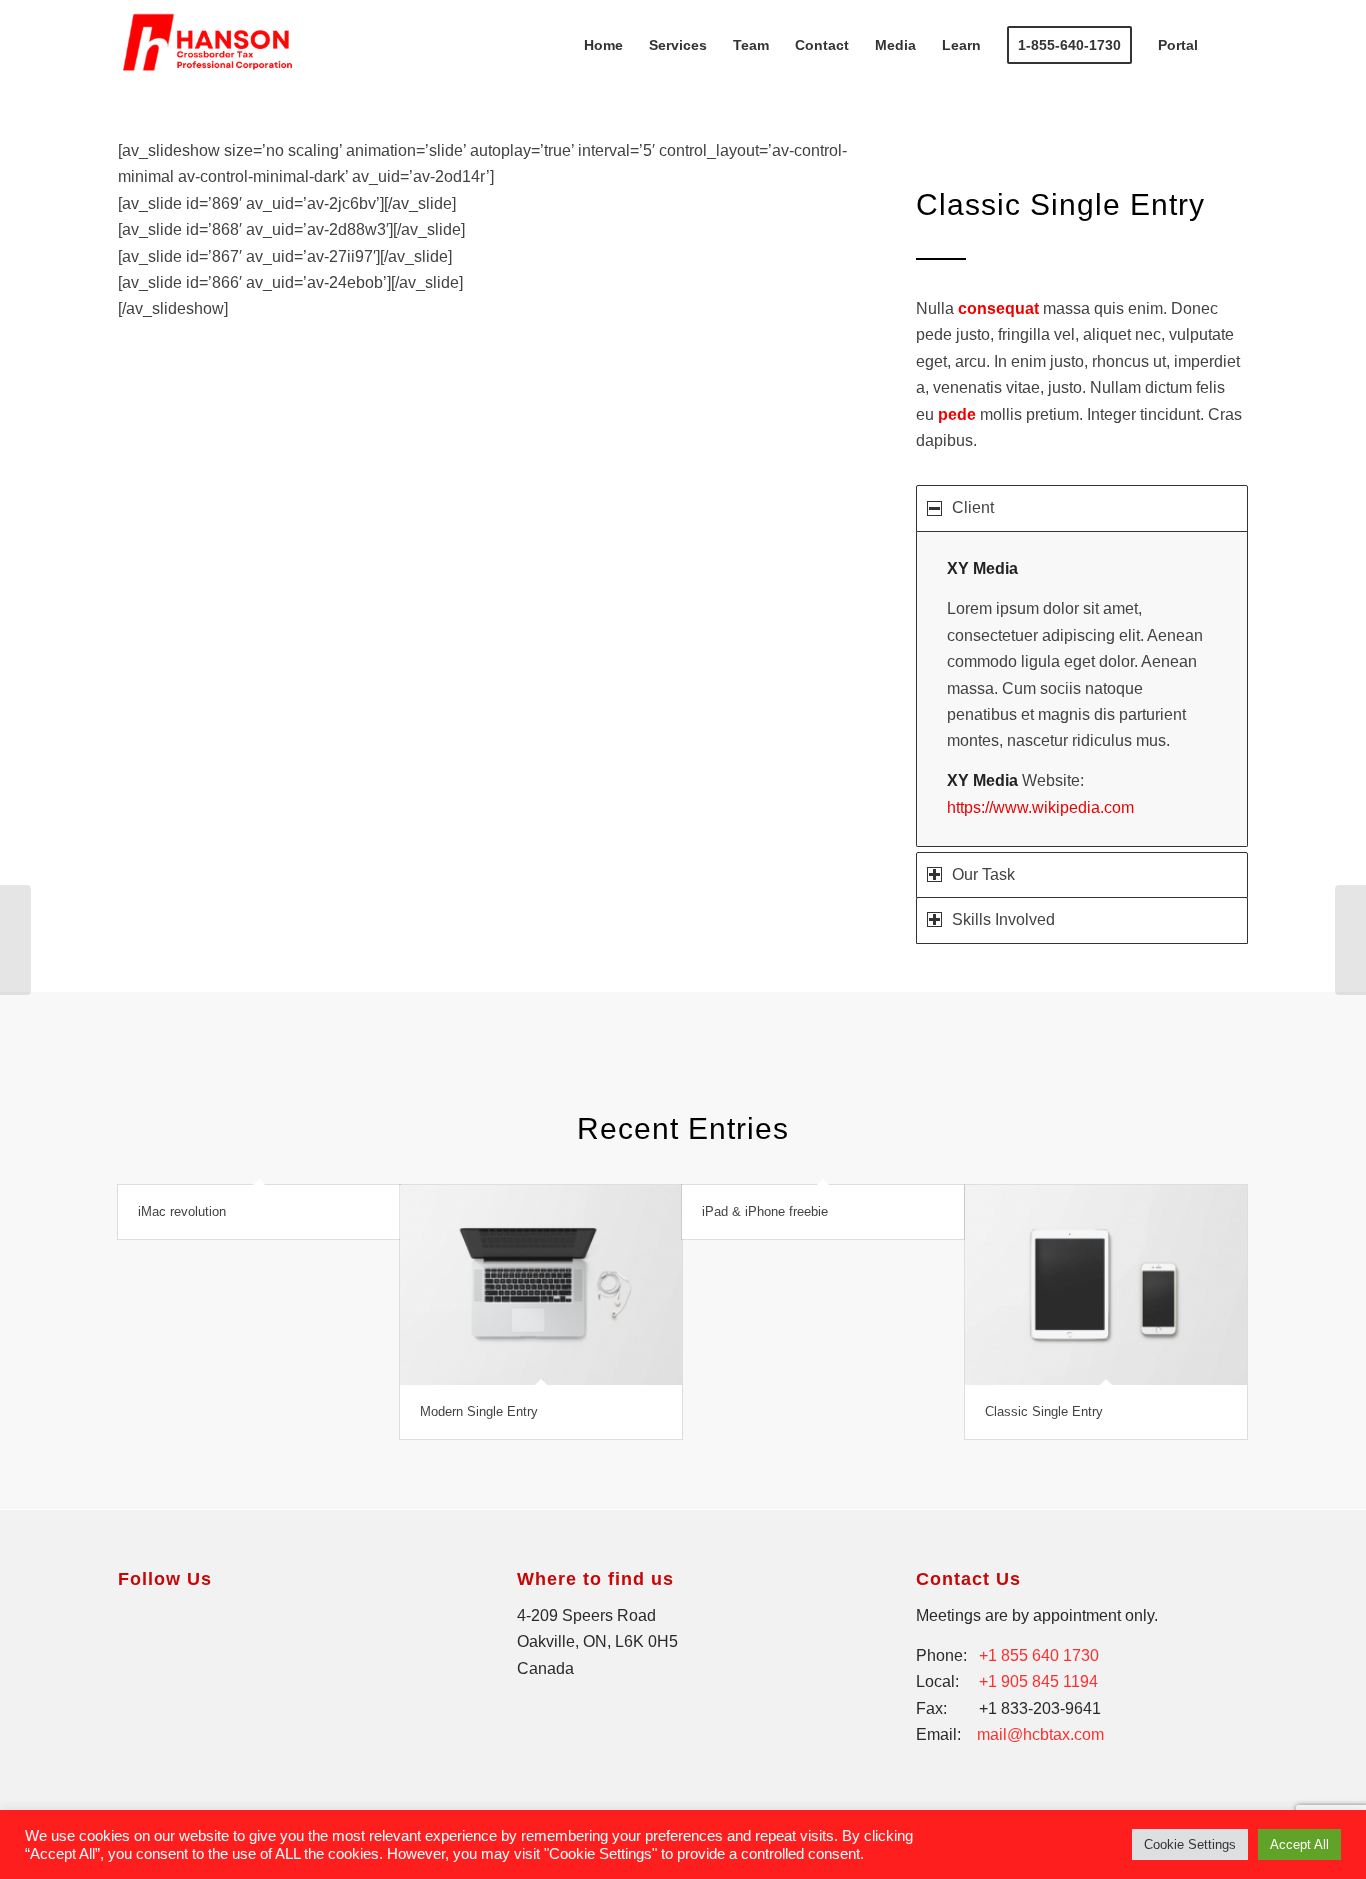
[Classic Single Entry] (1105, 1285)
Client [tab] (973, 507)
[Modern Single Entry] (540, 1285)
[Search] (1229, 45)
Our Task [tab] (983, 874)
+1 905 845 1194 (1038, 1681)
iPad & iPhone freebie (765, 1211)
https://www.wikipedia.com (1040, 807)
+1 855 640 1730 (1039, 1655)
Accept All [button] (1299, 1844)
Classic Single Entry (1044, 1411)
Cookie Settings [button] (1190, 1844)
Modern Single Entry (479, 1411)
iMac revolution (182, 1211)
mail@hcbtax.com (1040, 1734)
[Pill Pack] (15, 940)
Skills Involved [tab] (1003, 919)
